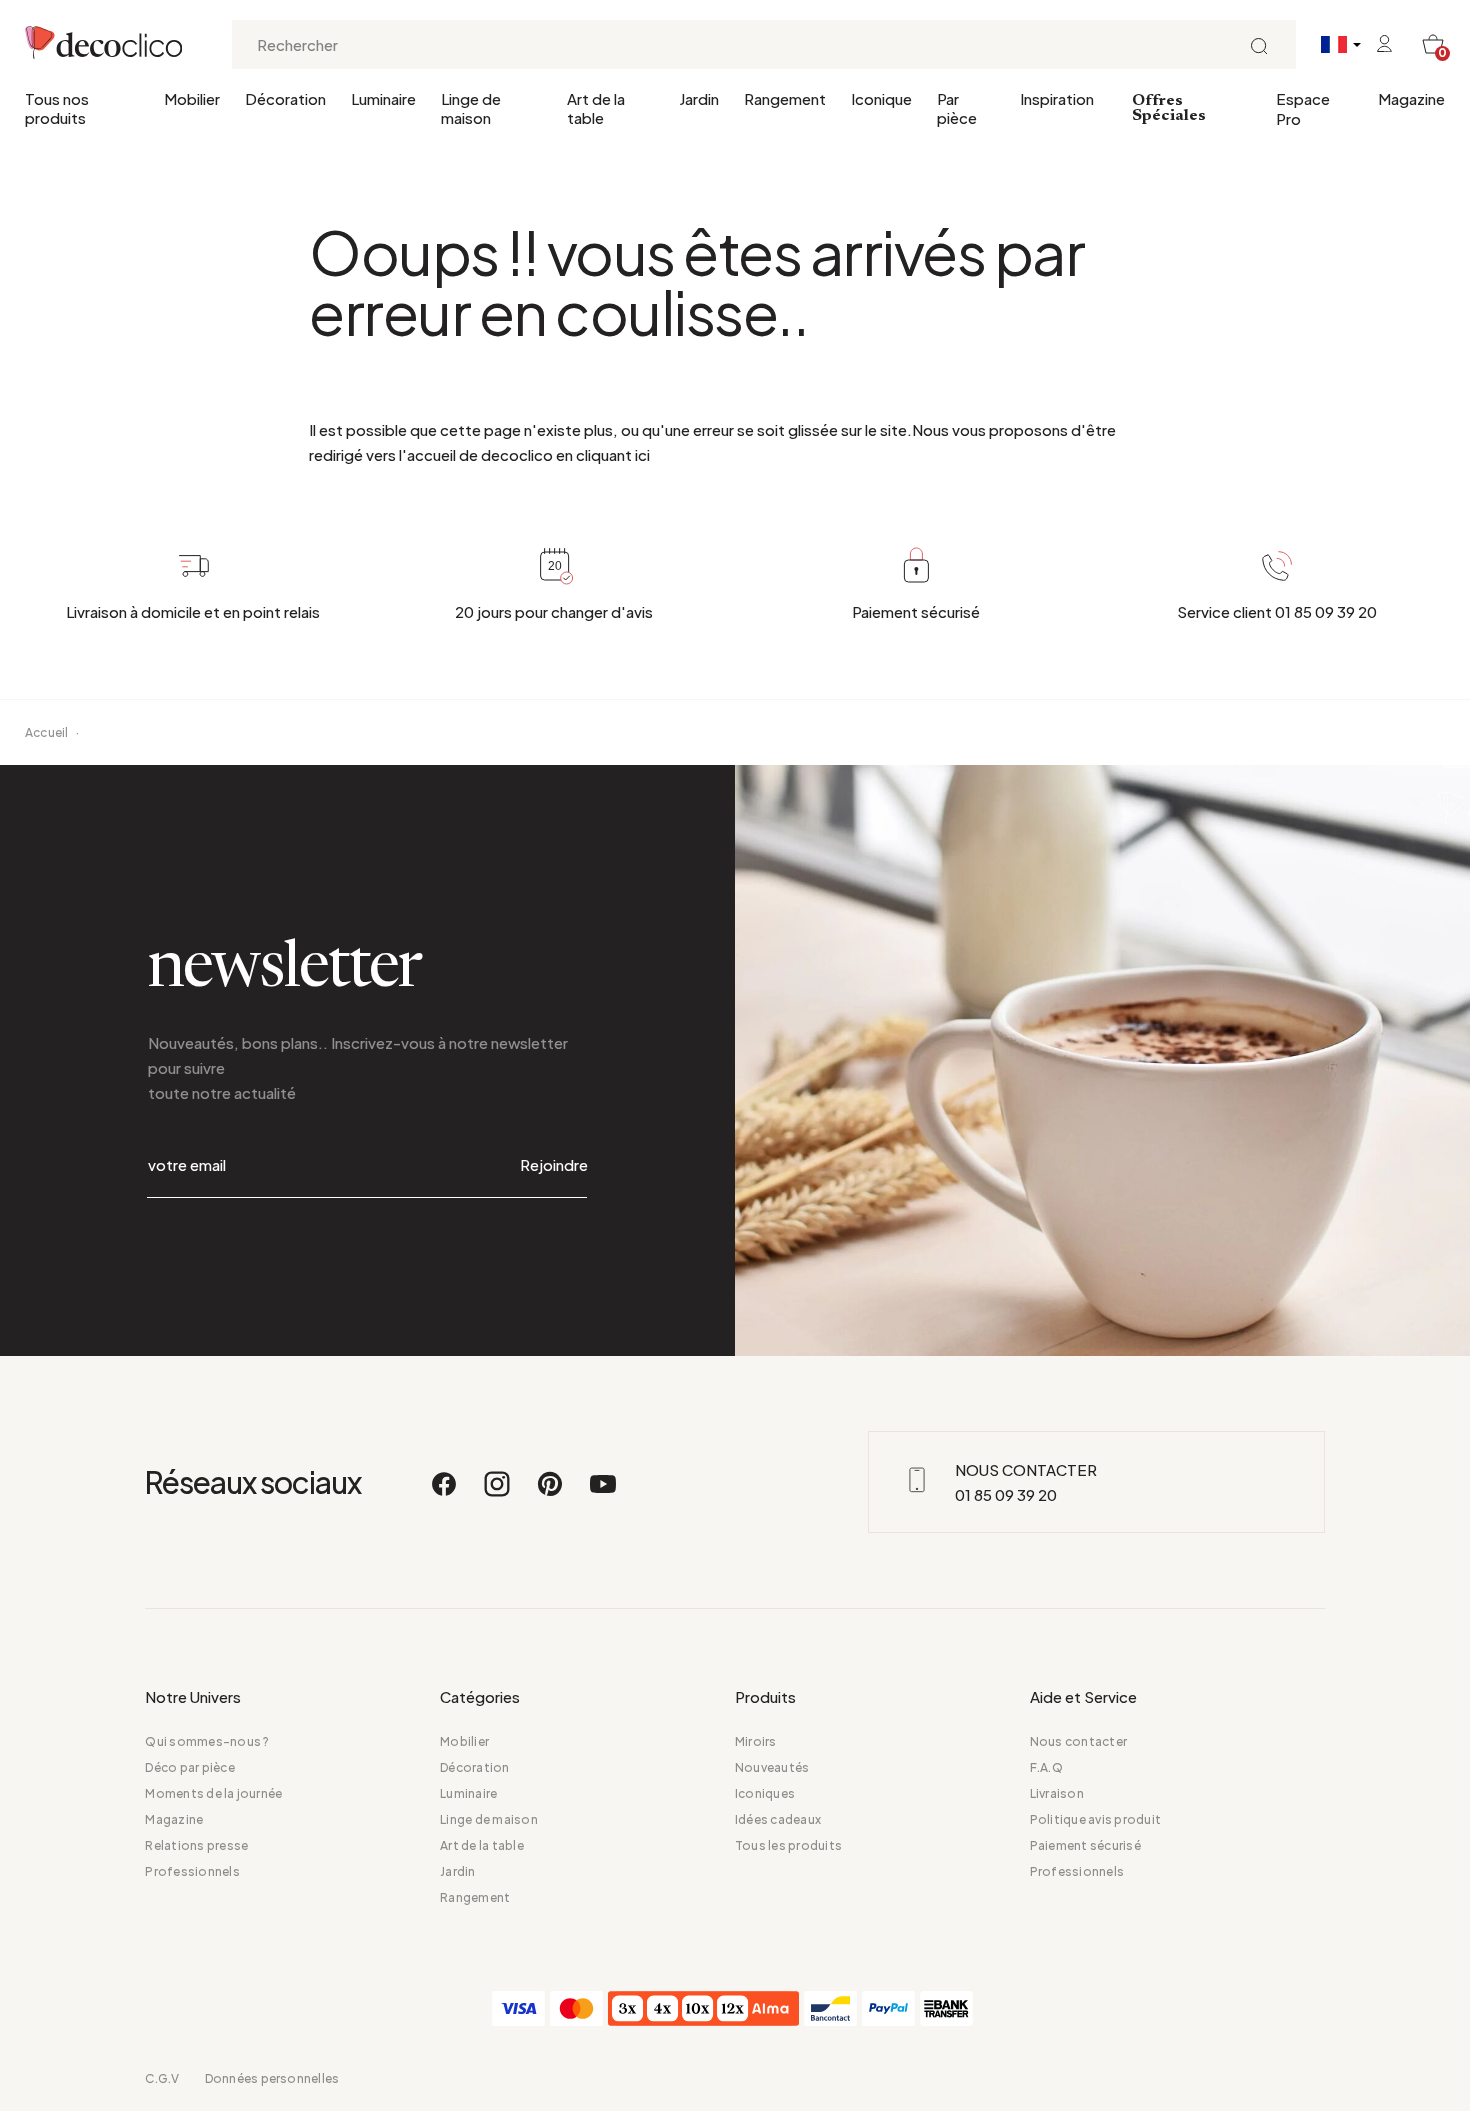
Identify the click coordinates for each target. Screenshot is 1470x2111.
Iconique (881, 98)
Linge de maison (471, 108)
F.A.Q (1046, 1767)
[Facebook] (445, 1493)
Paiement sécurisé (1085, 1845)
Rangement (785, 98)
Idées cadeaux (778, 1819)
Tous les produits (788, 1845)
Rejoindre (554, 1164)
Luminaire (383, 98)
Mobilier (192, 98)
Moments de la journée (213, 1793)
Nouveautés (772, 1767)
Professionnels (192, 1871)
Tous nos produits (57, 108)
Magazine (1411, 98)
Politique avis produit (1095, 1819)
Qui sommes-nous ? (207, 1741)
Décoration (285, 98)
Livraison (1057, 1793)
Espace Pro (1303, 108)
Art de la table (596, 108)
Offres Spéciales (1169, 108)
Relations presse (196, 1845)
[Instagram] (498, 1493)
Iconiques (765, 1793)
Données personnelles (272, 2078)
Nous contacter (1078, 1741)
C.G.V (162, 2078)
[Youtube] (603, 1493)
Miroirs (756, 1741)
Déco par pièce (189, 1767)
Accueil (47, 732)
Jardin (699, 98)
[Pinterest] (551, 1493)
